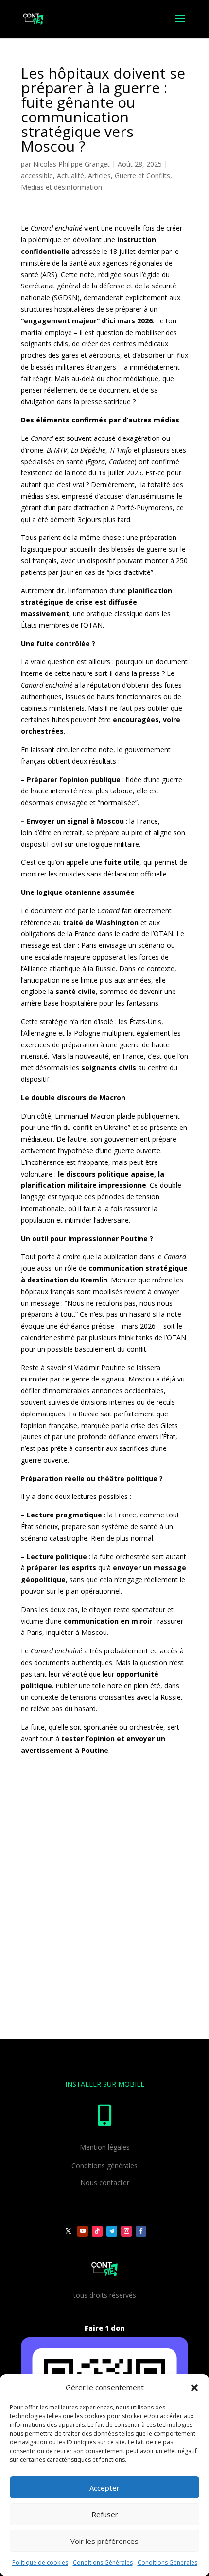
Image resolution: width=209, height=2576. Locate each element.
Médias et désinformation (61, 187)
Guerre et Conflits (142, 176)
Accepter (104, 2488)
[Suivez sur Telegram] (112, 2231)
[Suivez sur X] (68, 2231)
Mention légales (105, 2147)
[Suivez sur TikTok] (97, 2231)
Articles (99, 176)
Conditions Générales (103, 2563)
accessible (37, 176)
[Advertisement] (104, 1899)
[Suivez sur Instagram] (126, 2231)
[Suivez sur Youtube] (83, 2231)
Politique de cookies (40, 2563)
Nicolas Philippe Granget (71, 164)
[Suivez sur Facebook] (141, 2231)
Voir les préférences (104, 2541)
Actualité (70, 176)
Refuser (105, 2514)
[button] (194, 2388)
